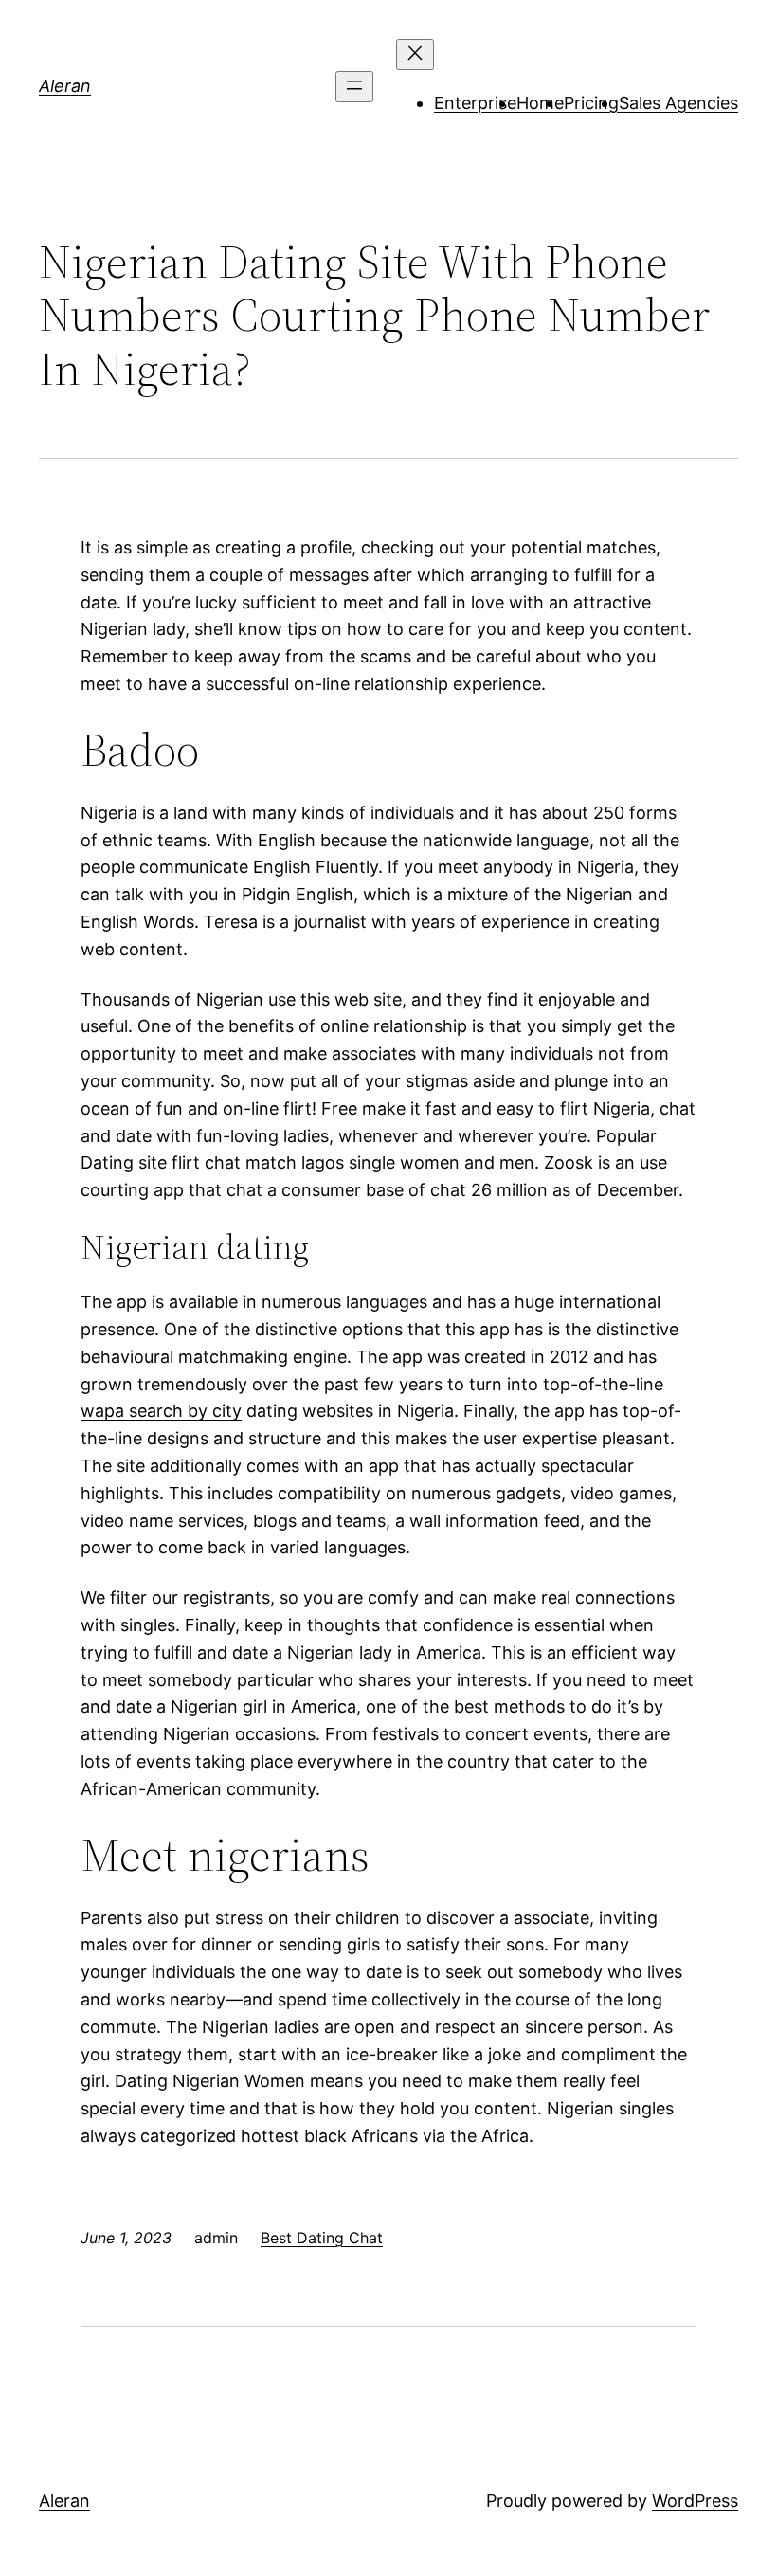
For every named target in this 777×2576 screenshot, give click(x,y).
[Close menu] (415, 54)
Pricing (591, 103)
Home (540, 103)
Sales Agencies (678, 103)
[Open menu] (354, 87)
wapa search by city (161, 1411)
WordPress (695, 2501)
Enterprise (475, 103)
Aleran (65, 86)
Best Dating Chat (322, 2238)
